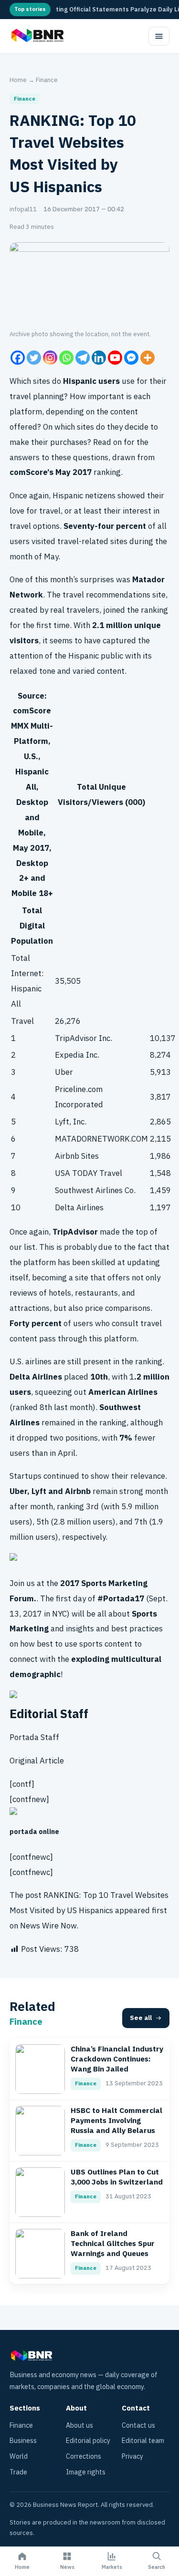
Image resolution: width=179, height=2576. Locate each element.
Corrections (84, 2457)
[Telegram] (83, 358)
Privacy (132, 2457)
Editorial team (143, 2441)
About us (79, 2426)
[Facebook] (18, 358)
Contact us (138, 2426)
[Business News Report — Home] (37, 36)
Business (23, 2441)
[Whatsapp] (66, 358)
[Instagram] (50, 358)
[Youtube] (115, 358)
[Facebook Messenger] (131, 358)
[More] (147, 358)
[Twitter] (34, 358)
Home (18, 80)
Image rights (86, 2472)
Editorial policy (88, 2441)
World (19, 2457)
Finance (47, 80)
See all (141, 2018)
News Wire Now (48, 1926)
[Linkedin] (99, 358)
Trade (18, 2472)
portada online (34, 1832)
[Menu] (159, 36)
